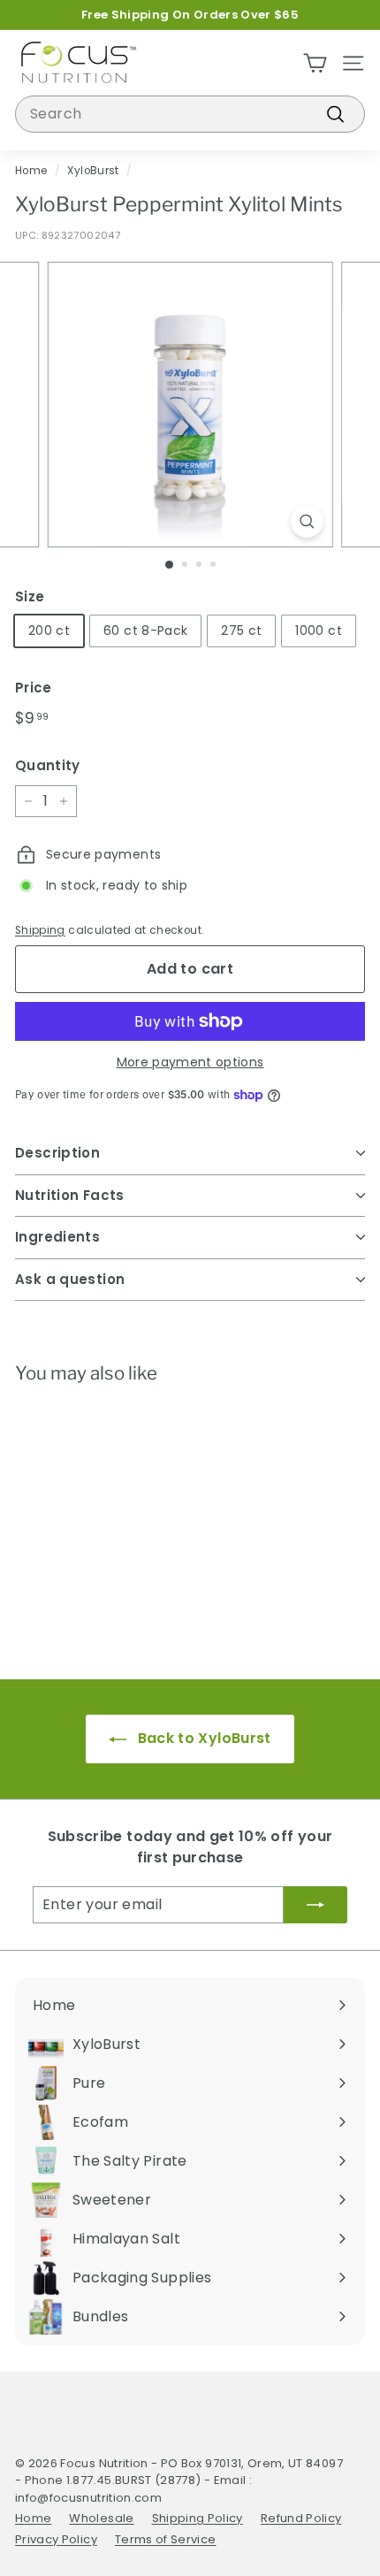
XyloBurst (93, 171)
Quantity (48, 765)
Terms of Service (166, 2539)
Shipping (40, 930)
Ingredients (57, 1237)
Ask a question (70, 1279)
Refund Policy (301, 2518)
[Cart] (315, 63)
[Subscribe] (315, 1905)
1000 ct (318, 631)
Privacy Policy (56, 2539)
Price (34, 688)
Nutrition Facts (70, 1195)
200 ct (49, 631)
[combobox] (190, 114)
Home (31, 171)
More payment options (190, 1062)
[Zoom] (306, 521)
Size (30, 596)
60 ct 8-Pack (145, 631)
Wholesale (101, 2518)
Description (57, 1153)
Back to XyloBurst (202, 1738)
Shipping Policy (198, 2518)
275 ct (241, 631)
